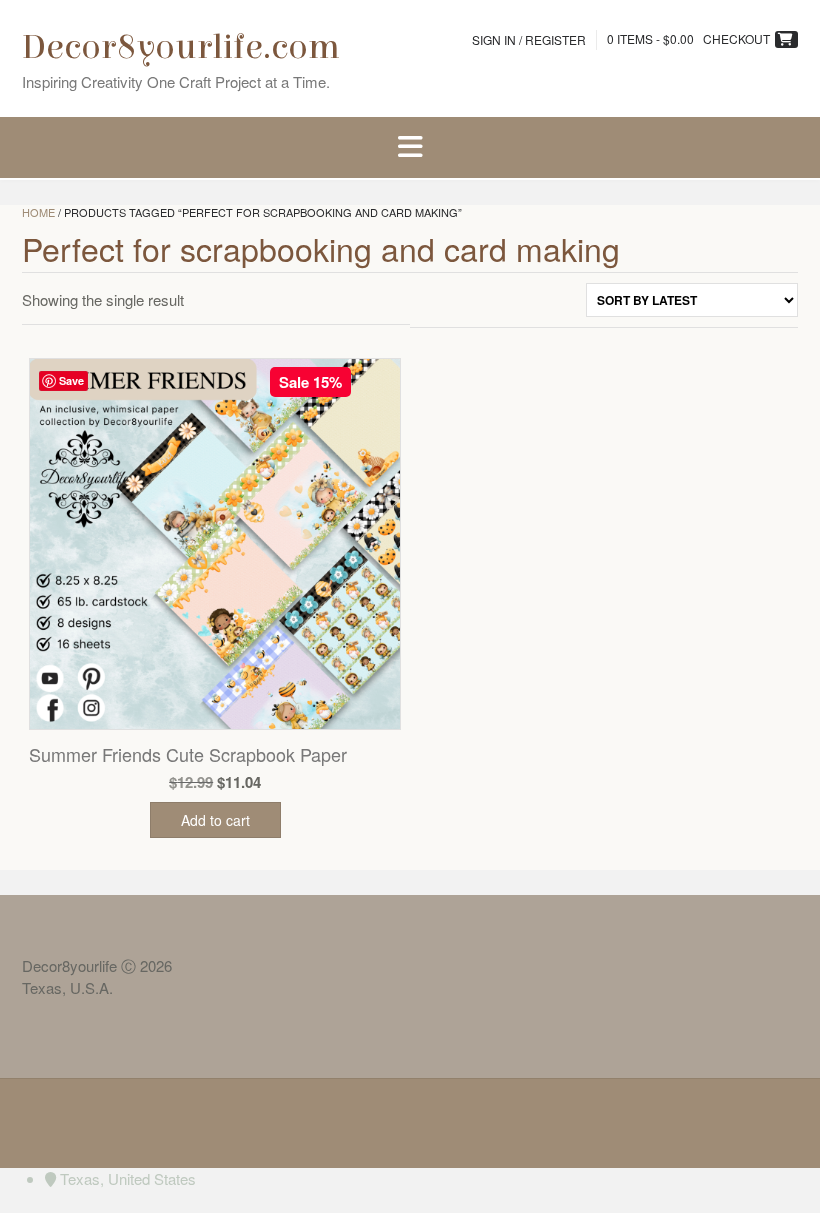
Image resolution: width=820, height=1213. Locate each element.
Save (71, 380)
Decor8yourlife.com (181, 47)
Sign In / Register (529, 39)
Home (38, 212)
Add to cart (215, 820)
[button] (410, 148)
